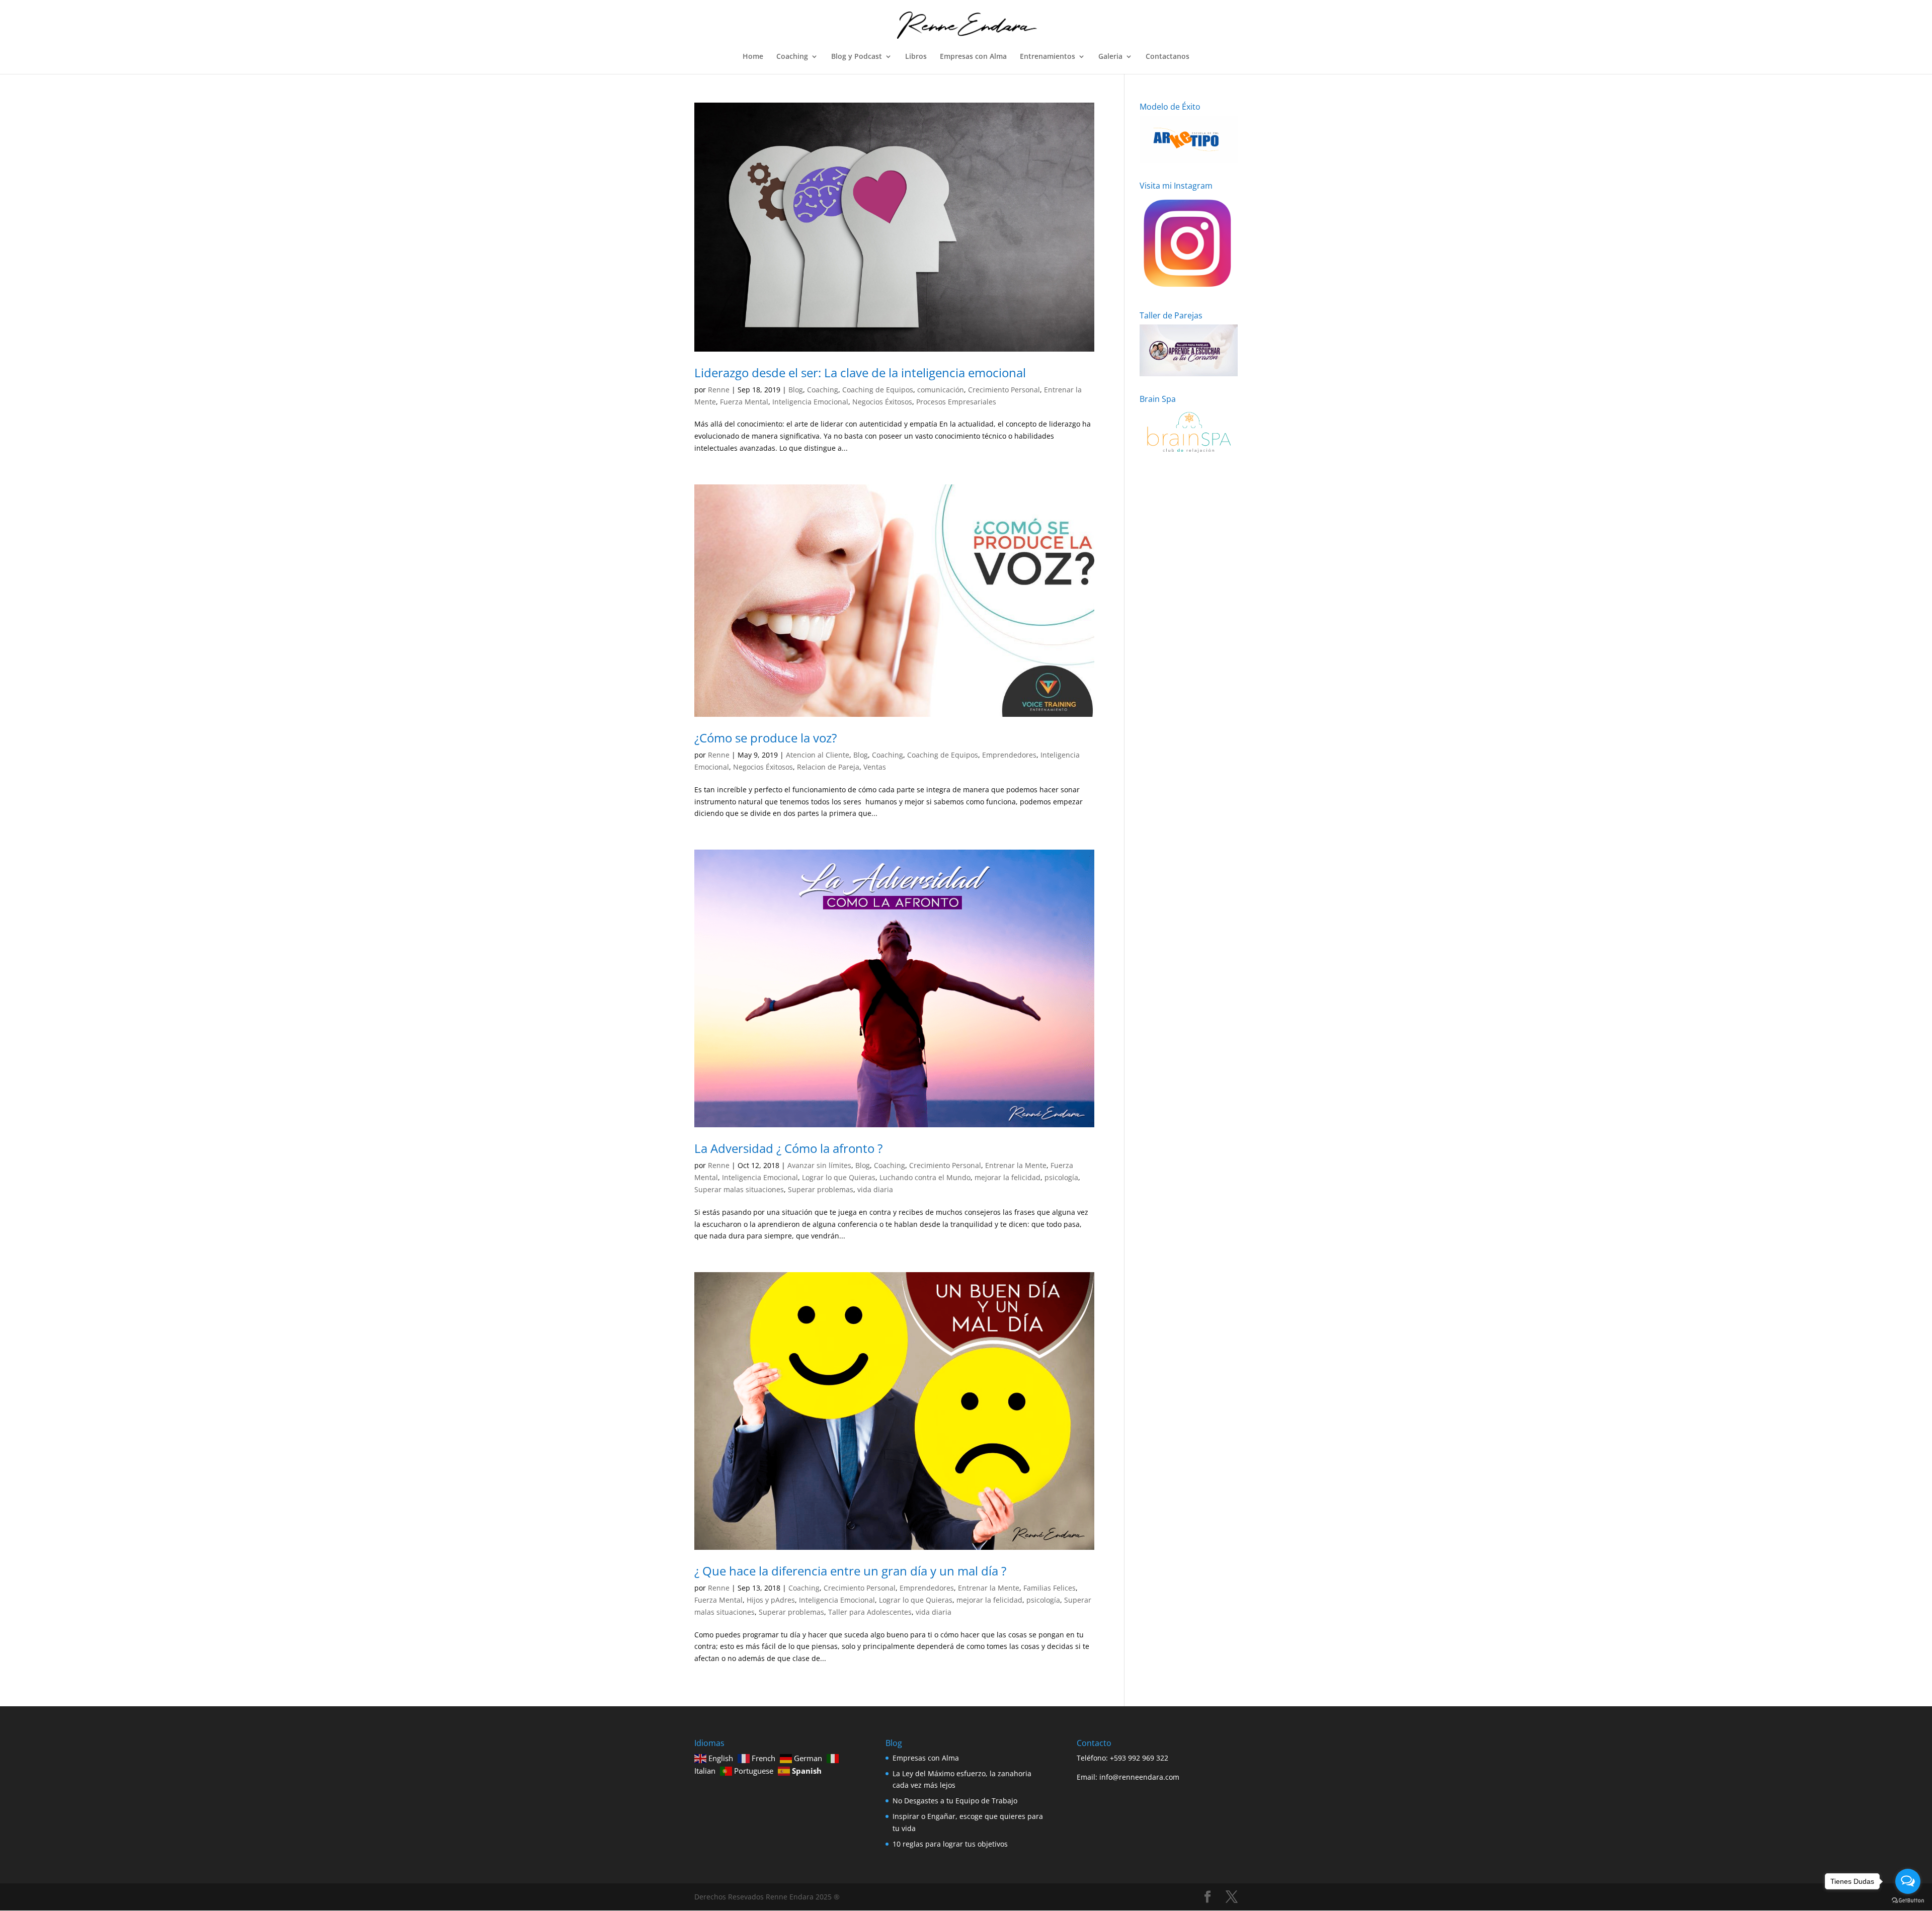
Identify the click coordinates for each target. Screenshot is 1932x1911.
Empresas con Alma (973, 57)
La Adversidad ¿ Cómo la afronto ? (788, 1148)
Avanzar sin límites (819, 1165)
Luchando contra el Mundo (925, 1177)
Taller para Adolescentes (870, 1612)
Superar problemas (821, 1189)
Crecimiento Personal (1004, 390)
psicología (1061, 1177)
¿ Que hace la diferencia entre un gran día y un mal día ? (850, 1571)
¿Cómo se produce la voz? (766, 738)
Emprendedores (1009, 755)
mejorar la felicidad (1008, 1177)
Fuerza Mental (744, 402)
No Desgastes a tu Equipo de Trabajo (955, 1801)
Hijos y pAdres (771, 1600)
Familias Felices (1050, 1588)
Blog (796, 390)
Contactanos (1168, 57)
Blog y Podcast (857, 57)
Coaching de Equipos (878, 390)
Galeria (1110, 57)
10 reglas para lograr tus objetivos (950, 1844)
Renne (719, 390)
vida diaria (875, 1189)
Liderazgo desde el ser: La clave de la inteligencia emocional (860, 372)
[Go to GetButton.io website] (1908, 1901)
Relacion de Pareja (828, 767)
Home (753, 57)
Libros (916, 57)
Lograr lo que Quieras (839, 1177)
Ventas (875, 767)
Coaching (792, 57)
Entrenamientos (1048, 57)
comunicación (941, 390)
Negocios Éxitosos (882, 402)
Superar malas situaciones (739, 1189)
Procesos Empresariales (956, 402)
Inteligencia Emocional (810, 402)
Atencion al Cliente (818, 755)
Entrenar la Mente (1016, 1165)
